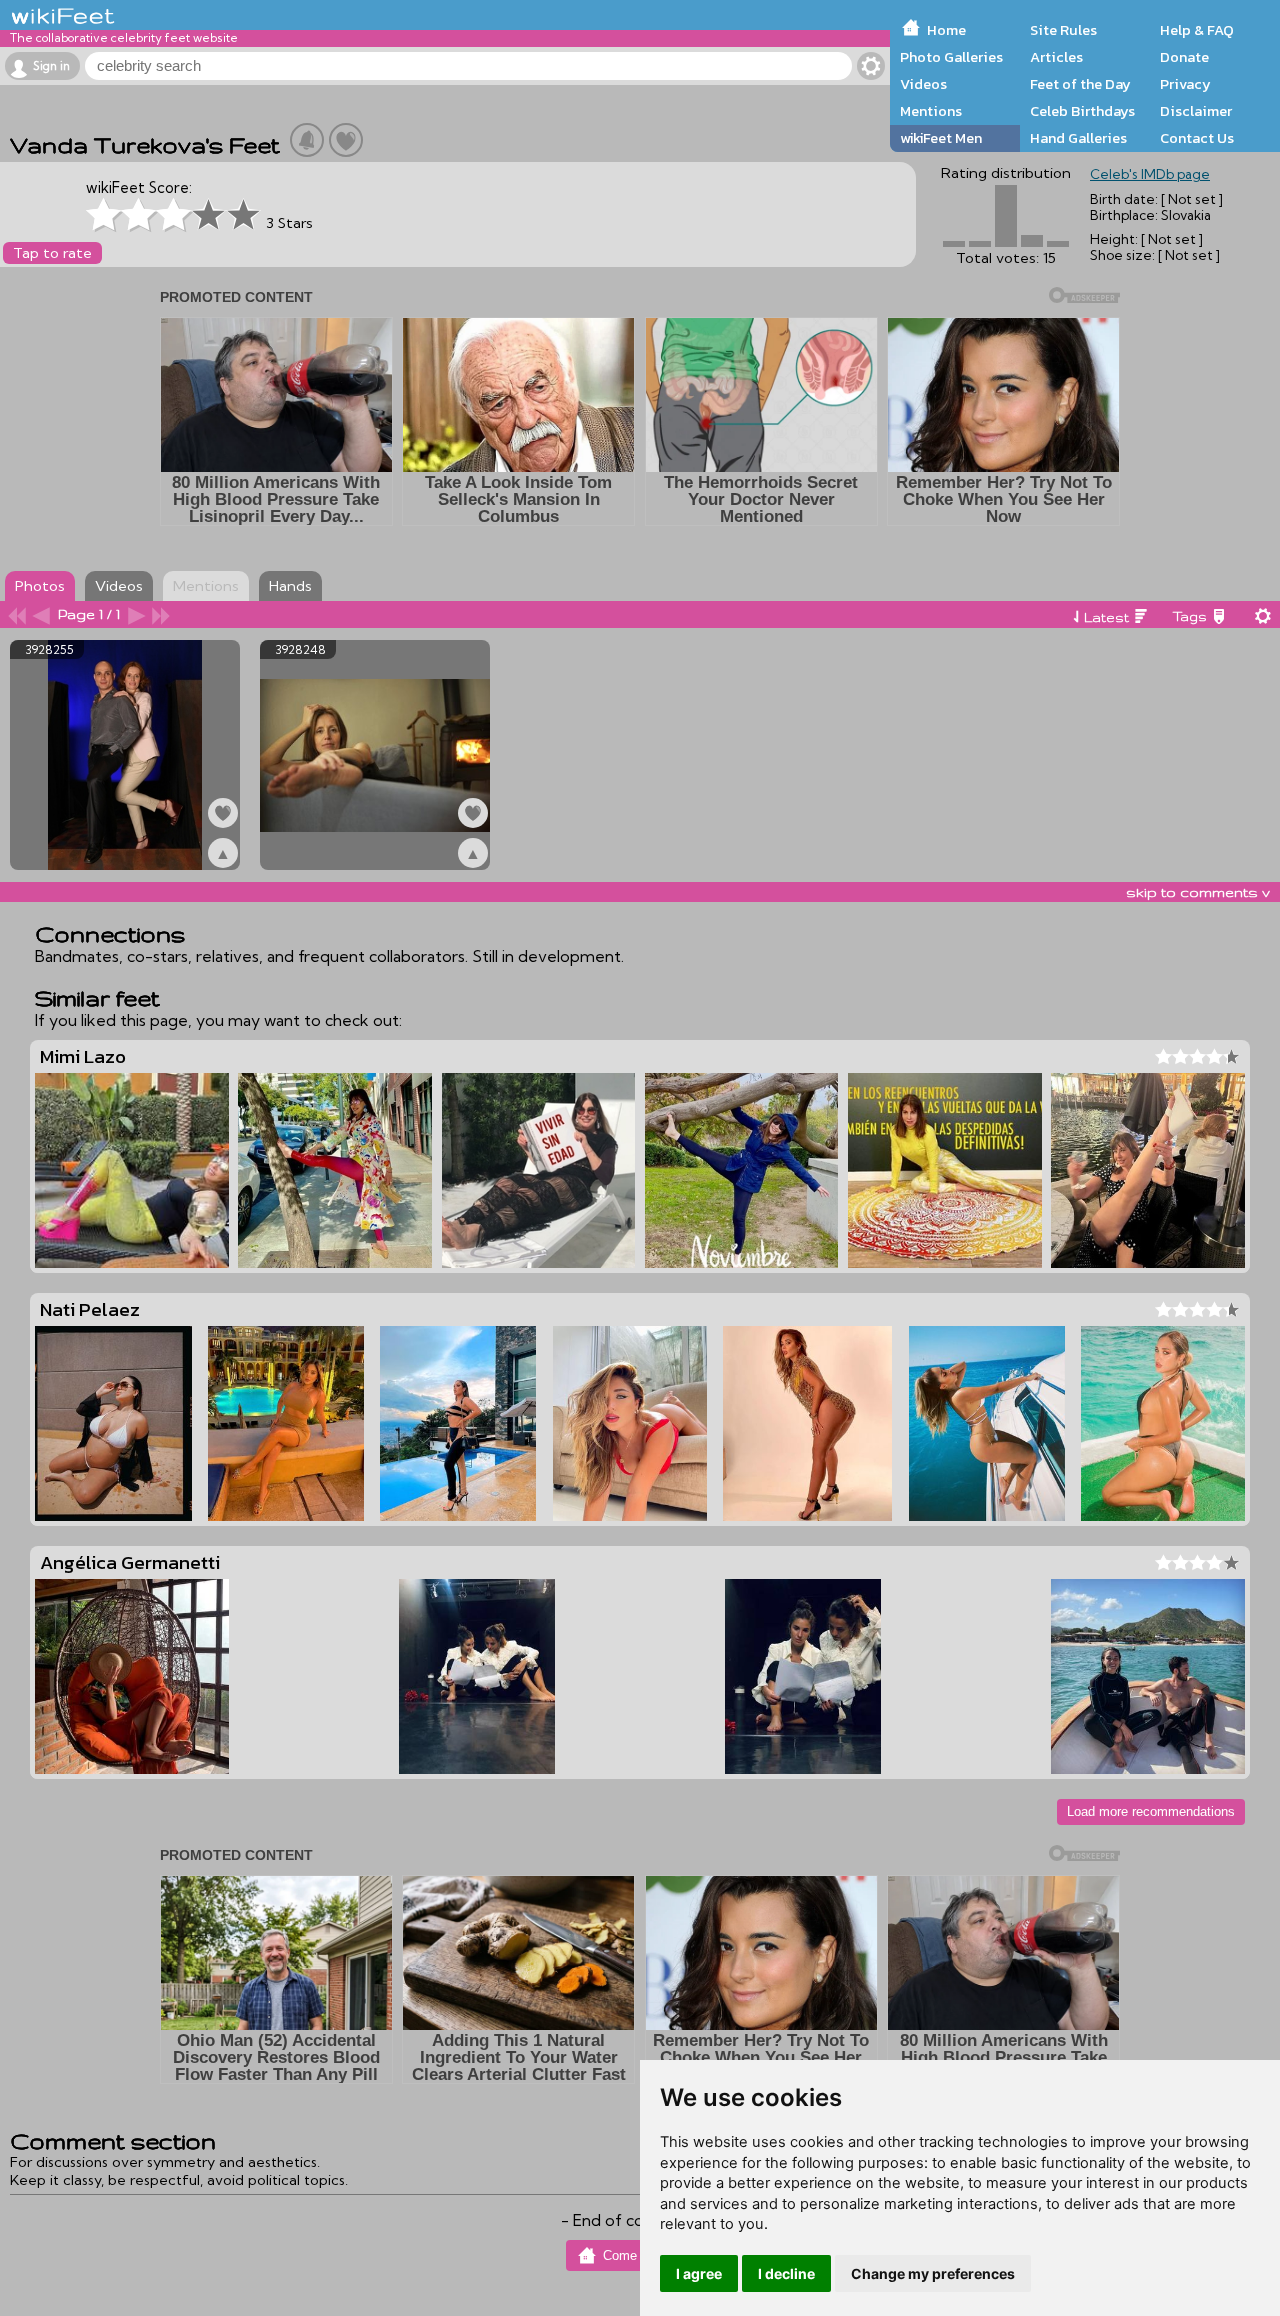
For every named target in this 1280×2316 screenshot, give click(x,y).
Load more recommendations (1151, 1811)
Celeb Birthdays (1082, 111)
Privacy (1185, 84)
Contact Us (1197, 138)
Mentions (931, 111)
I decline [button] (786, 2273)
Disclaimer (1196, 111)
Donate (1184, 57)
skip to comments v (1198, 892)
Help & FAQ (1197, 30)
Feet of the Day (1080, 84)
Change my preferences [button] (933, 2273)
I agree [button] (699, 2273)
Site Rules (1063, 30)
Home (946, 30)
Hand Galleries (1078, 138)
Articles (1056, 57)
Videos (923, 84)
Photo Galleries (951, 57)
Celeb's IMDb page (1150, 174)
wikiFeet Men (941, 138)
